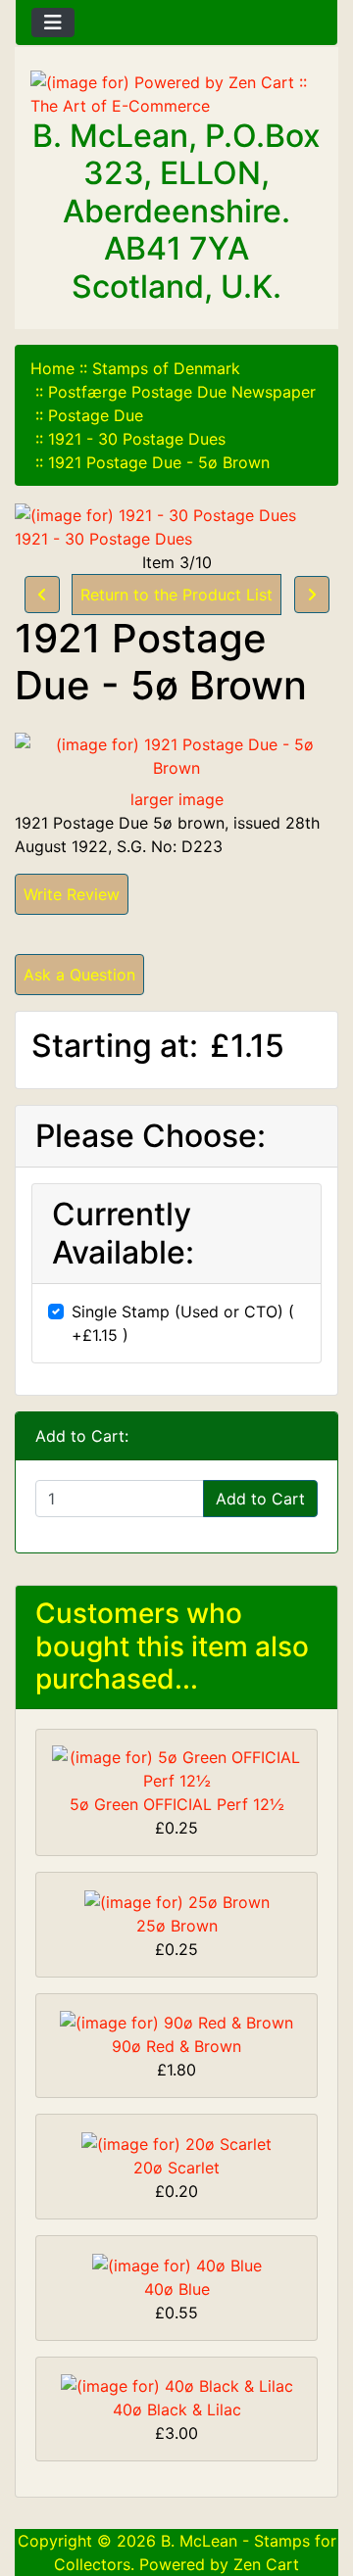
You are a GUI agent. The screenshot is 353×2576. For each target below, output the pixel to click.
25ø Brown (177, 1926)
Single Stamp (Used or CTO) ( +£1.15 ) (183, 1323)
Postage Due (96, 415)
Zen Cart (266, 2564)
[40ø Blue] (177, 2264)
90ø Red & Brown (176, 2046)
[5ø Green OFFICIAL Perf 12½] (176, 1767)
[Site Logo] (176, 94)
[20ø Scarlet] (176, 2142)
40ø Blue (177, 2289)
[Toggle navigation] (53, 23)
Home (52, 368)
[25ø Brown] (177, 1900)
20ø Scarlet (176, 2168)
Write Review (72, 894)
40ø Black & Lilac (177, 2409)
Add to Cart (260, 1499)
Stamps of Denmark (166, 368)
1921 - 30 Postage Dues (137, 439)
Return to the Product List (176, 595)
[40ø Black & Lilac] (177, 2385)
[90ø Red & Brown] (176, 2022)
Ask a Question (79, 975)
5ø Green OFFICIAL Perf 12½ (177, 1804)
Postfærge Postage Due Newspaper (182, 392)
